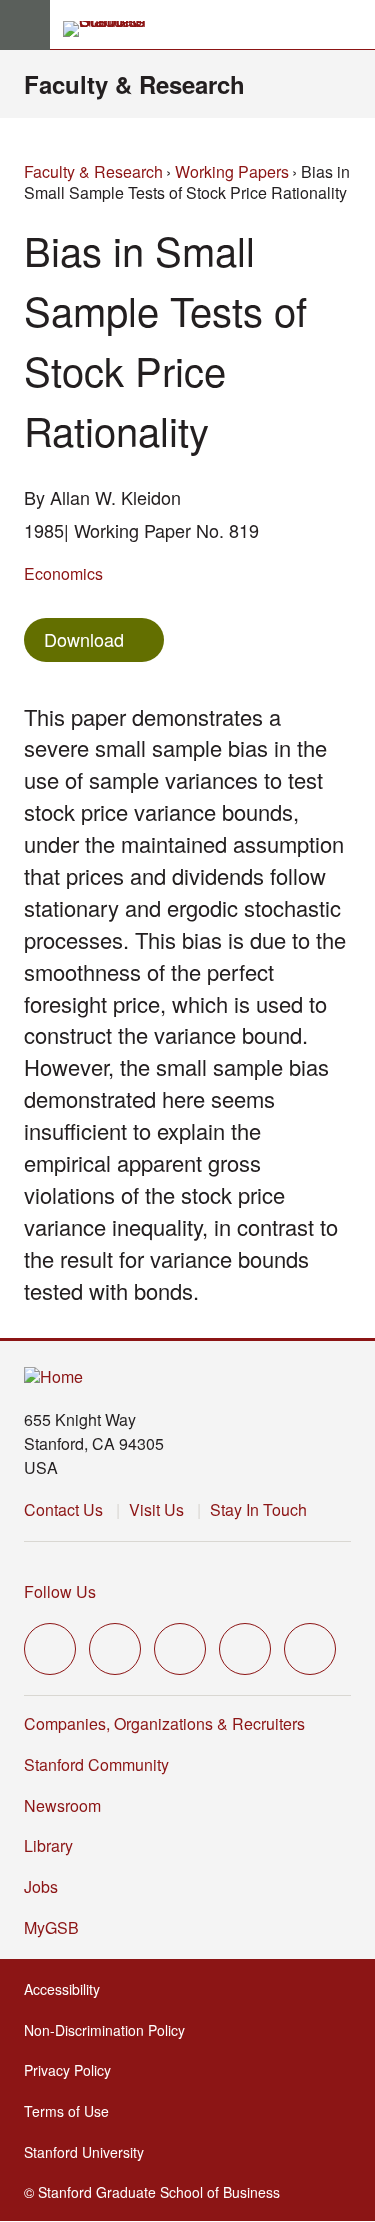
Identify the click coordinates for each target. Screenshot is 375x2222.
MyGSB (57, 1927)
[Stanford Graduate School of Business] (113, 29)
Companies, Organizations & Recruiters (164, 1723)
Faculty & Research (134, 84)
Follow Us (60, 1591)
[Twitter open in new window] (50, 1649)
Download (84, 639)
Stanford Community (96, 1764)
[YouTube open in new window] (245, 1649)
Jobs (41, 1886)
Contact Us (63, 1509)
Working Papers (232, 171)
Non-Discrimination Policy (110, 2030)
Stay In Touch (258, 1509)
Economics (63, 573)
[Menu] (25, 25)
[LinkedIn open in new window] (310, 1649)
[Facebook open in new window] (115, 1649)
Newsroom (62, 1805)
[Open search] (352, 25)
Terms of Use (72, 2111)
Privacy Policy (73, 2070)
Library (48, 1845)
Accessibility (68, 1989)
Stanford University (90, 2152)
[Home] (53, 1377)
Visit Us (156, 1509)
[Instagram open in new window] (180, 1649)
